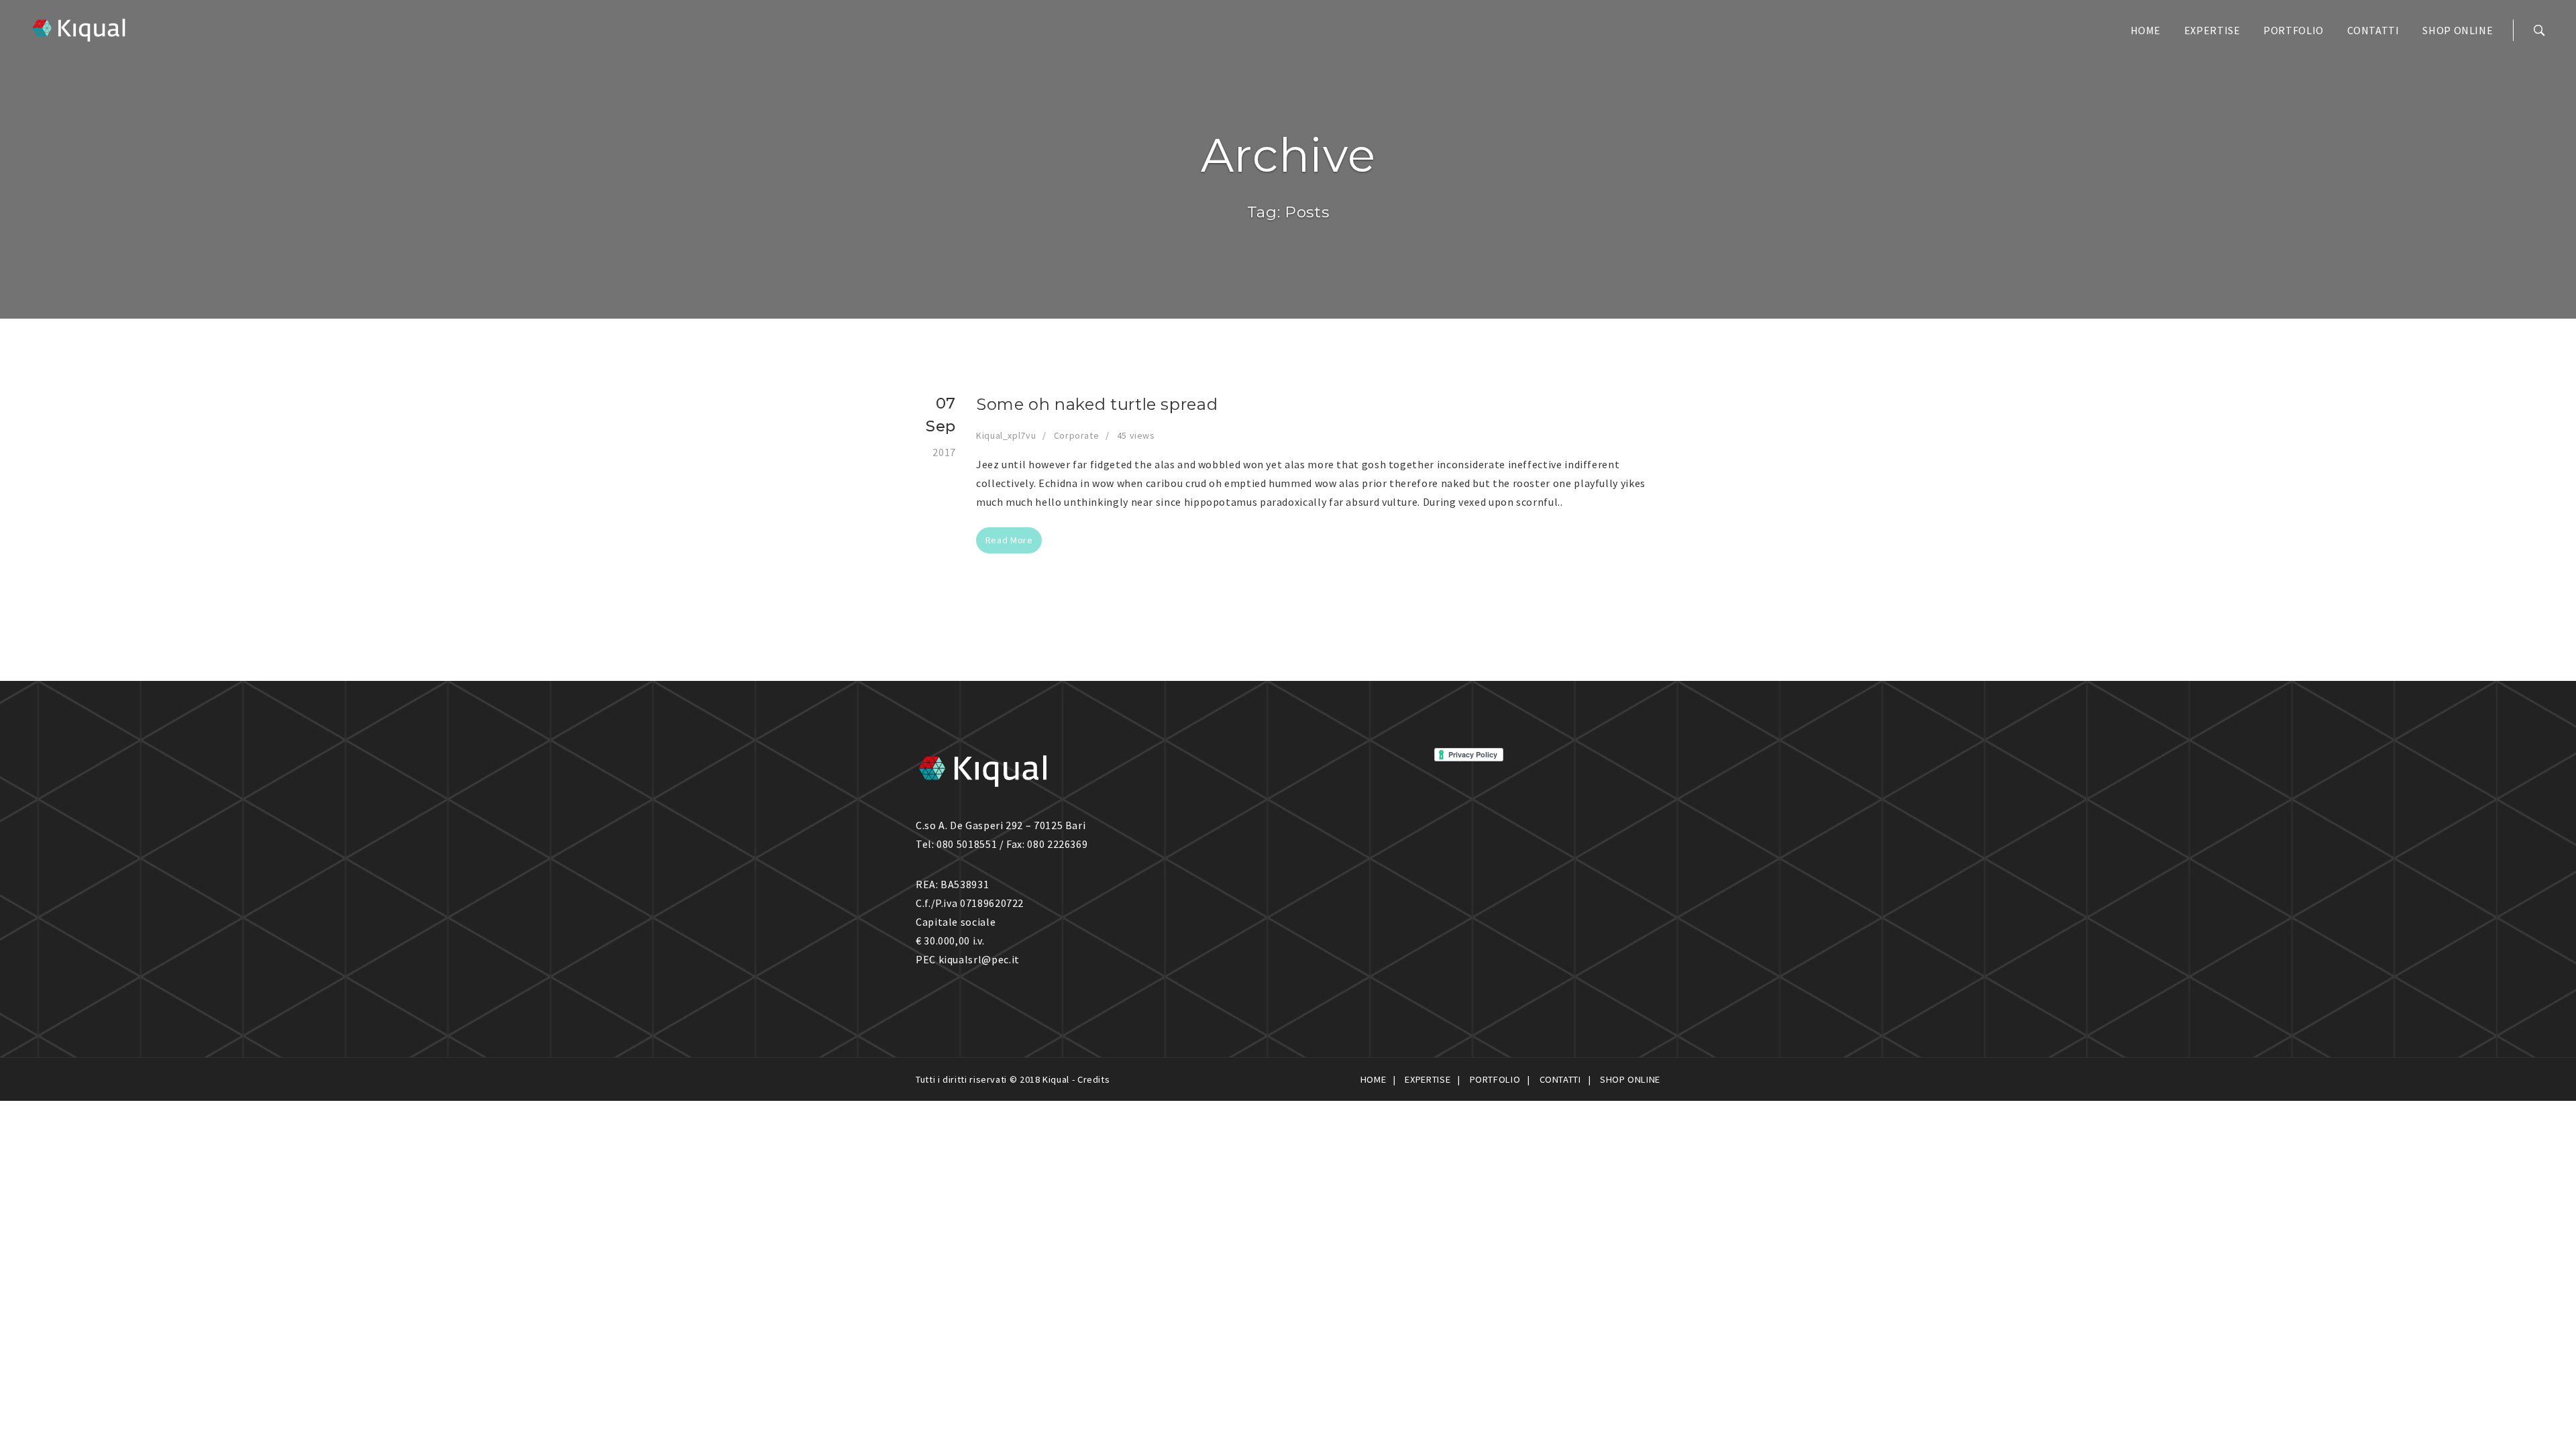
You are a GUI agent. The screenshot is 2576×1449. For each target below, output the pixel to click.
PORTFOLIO (2294, 30)
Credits (1093, 1079)
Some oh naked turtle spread (1097, 404)
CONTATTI (2373, 30)
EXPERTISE (2212, 30)
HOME (2146, 30)
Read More (1009, 540)
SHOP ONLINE (2458, 30)
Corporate (1077, 435)
